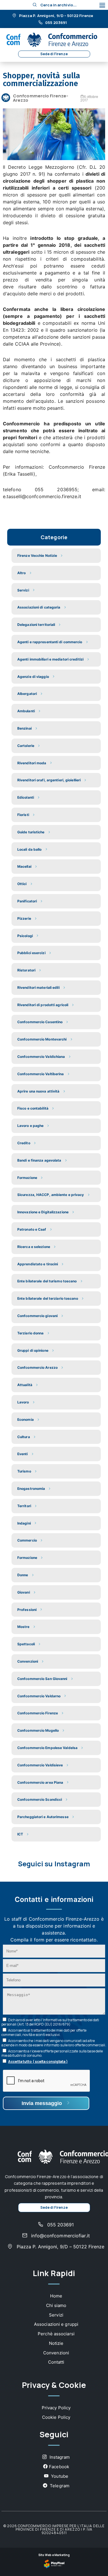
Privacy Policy (56, 2408)
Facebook (59, 2467)
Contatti (56, 2362)
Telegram (59, 2486)
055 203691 (55, 23)
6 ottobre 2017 (89, 98)
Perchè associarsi (56, 2334)
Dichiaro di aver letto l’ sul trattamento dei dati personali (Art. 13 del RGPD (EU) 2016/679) (50, 2022)
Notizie (56, 2343)
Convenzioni (56, 2353)
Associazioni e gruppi (56, 2324)
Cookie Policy (56, 2417)
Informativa (52, 2020)
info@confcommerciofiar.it (60, 2236)
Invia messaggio (42, 2103)
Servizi (56, 2315)
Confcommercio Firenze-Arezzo (41, 98)
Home (56, 2296)
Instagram (59, 2457)
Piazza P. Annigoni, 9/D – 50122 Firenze (56, 16)
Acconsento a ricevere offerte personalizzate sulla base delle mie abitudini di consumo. (52, 2053)
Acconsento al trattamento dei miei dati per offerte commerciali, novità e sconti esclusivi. (44, 2032)
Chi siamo (56, 2305)
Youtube (59, 2476)
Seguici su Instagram (54, 1864)
